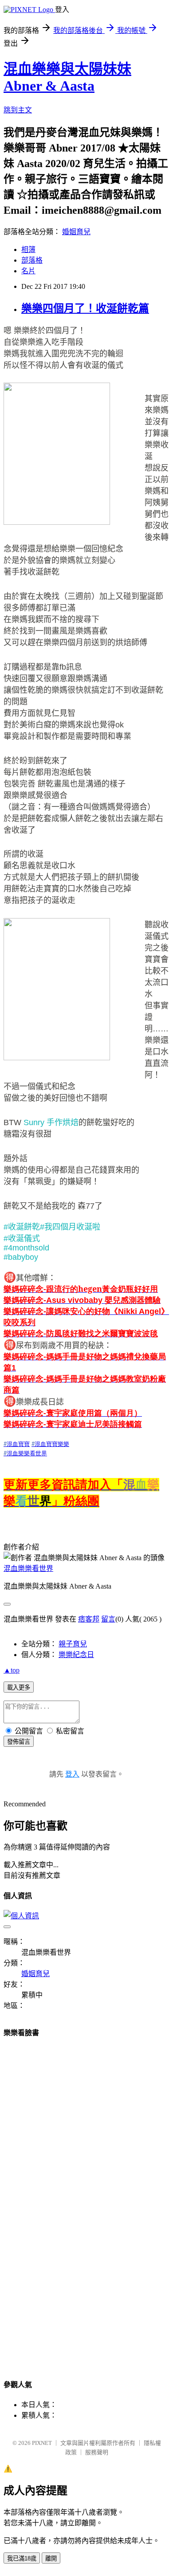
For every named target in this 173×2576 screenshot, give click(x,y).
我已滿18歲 (22, 2558)
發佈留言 (19, 1742)
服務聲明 (97, 2452)
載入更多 (19, 1687)
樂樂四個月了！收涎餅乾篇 (85, 308)
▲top (12, 1670)
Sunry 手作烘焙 (51, 1122)
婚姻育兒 (76, 232)
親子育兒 (73, 1644)
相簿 (28, 250)
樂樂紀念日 (76, 1655)
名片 (28, 271)
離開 (51, 2558)
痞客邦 (89, 1619)
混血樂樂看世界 (28, 1568)
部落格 (32, 260)
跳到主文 (18, 110)
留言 (108, 1619)
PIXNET (42, 2443)
